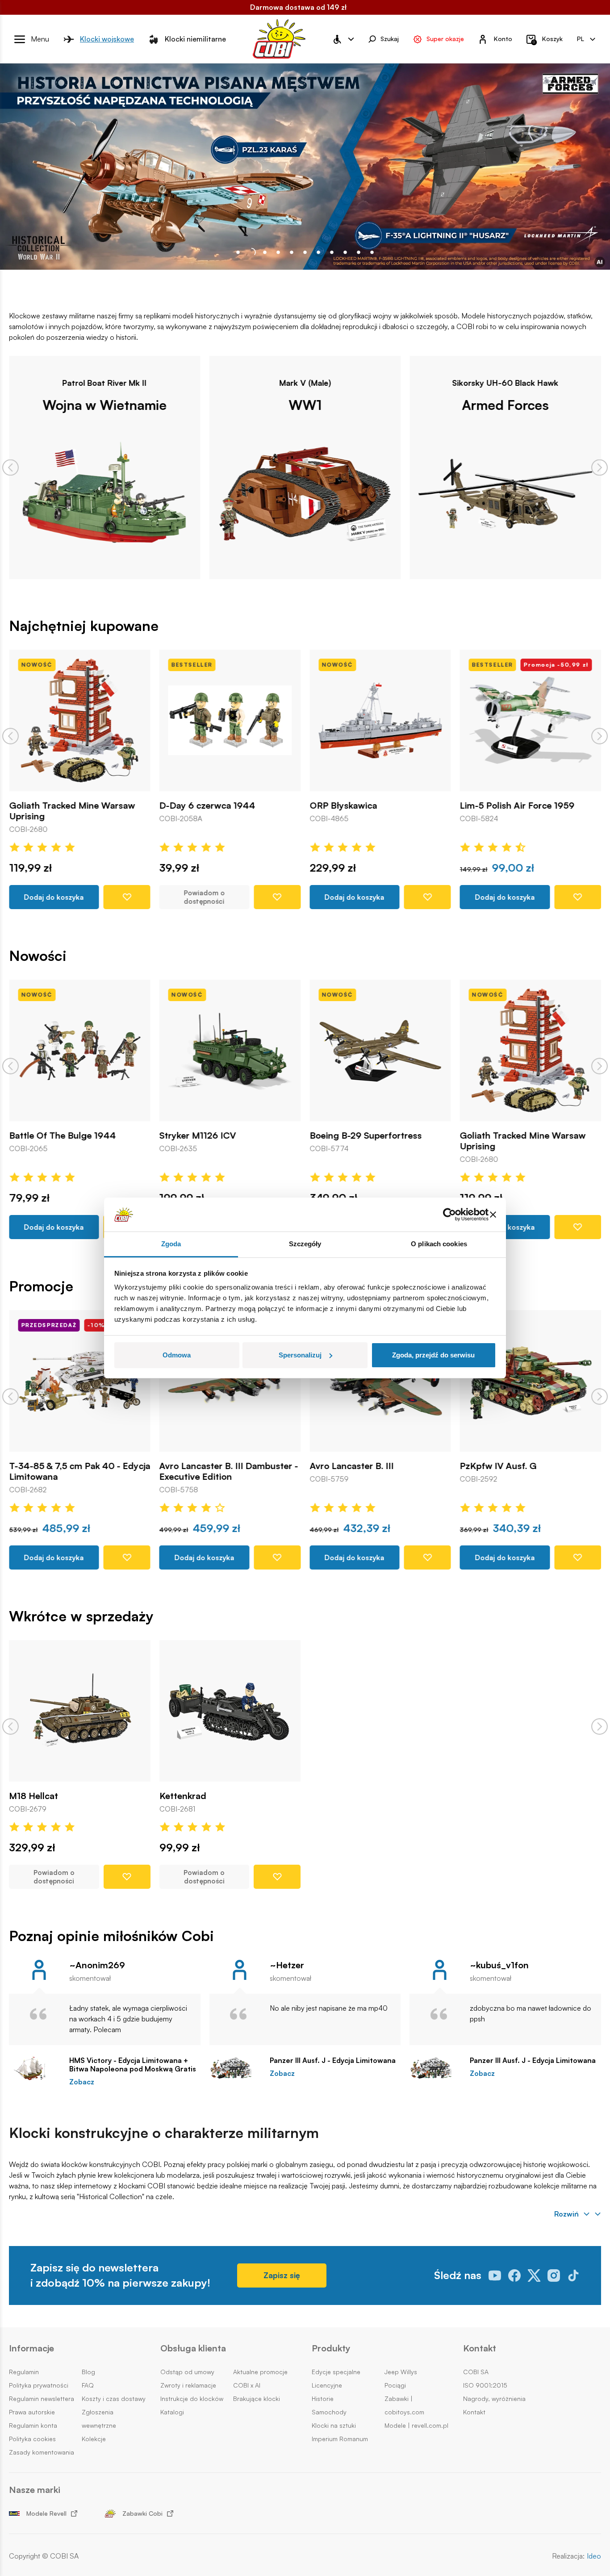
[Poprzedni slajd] (10, 467)
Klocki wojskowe (107, 39)
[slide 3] (278, 252)
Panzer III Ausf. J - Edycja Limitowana (333, 2060)
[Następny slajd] (600, 467)
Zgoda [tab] (171, 1244)
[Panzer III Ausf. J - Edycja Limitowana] (235, 2068)
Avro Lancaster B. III (215, 1465)
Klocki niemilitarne (195, 39)
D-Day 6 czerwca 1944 (71, 805)
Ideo (594, 2556)
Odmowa (177, 1355)
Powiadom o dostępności (68, 897)
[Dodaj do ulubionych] (141, 897)
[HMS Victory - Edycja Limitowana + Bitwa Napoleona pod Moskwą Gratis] (35, 2068)
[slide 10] (372, 252)
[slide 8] (345, 252)
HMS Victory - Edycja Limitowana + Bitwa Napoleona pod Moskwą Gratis (133, 2065)
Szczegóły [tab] (305, 1244)
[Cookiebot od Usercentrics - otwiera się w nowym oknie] (449, 1215)
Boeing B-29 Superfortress (229, 1136)
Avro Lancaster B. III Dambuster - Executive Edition (93, 1471)
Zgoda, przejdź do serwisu (433, 1355)
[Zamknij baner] (493, 1215)
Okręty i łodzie (543, 405)
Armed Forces (342, 405)
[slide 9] (359, 252)
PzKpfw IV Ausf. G (362, 1465)
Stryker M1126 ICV (62, 1136)
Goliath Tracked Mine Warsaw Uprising (387, 1141)
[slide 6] (318, 252)
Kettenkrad (183, 1796)
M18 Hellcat (33, 1796)
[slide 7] (332, 252)
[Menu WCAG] (343, 39)
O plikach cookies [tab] (439, 1244)
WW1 (142, 405)
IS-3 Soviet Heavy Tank (522, 1465)
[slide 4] (292, 252)
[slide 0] (238, 252)
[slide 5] (305, 252)
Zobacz (82, 2082)
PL (581, 39)
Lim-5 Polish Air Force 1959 (381, 805)
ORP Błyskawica (207, 805)
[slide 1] (251, 252)
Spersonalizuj (300, 1355)
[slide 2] (265, 252)
